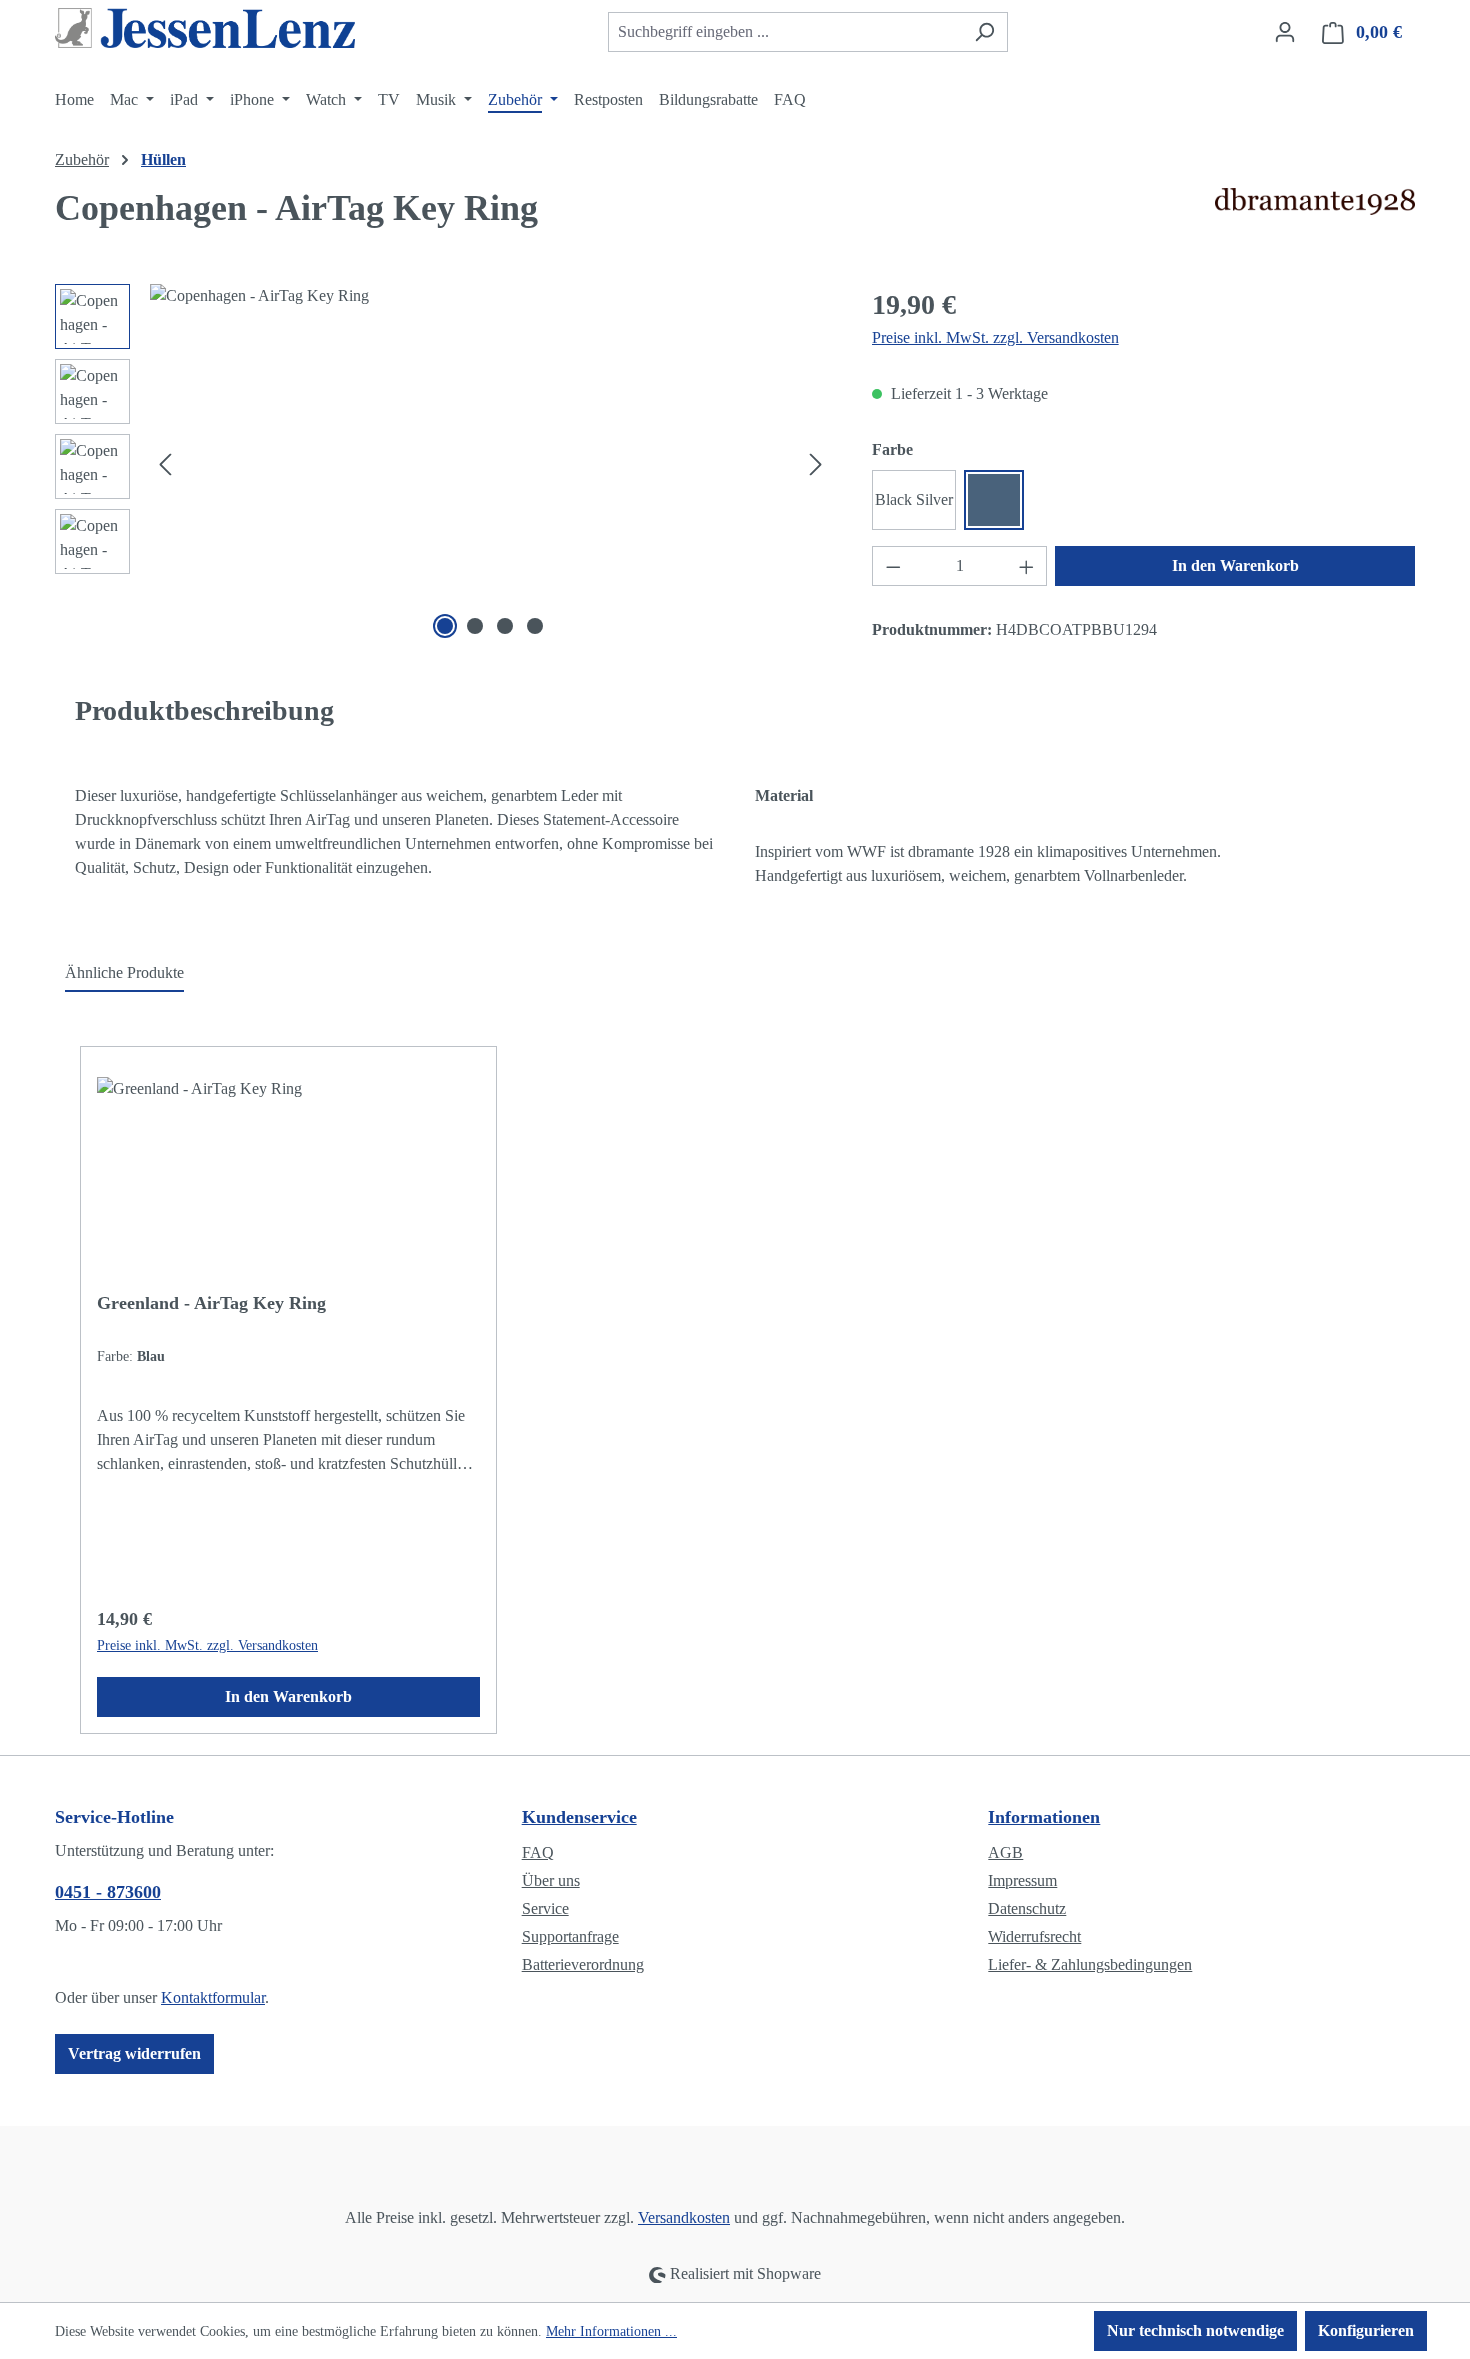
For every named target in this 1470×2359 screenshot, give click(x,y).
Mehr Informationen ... (611, 2331)
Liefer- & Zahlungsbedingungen (1090, 1964)
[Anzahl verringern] (893, 566)
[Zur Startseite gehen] (205, 28)
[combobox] (785, 32)
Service (545, 1908)
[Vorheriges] (165, 464)
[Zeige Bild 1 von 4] (445, 626)
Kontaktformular (213, 1997)
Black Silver (914, 499)
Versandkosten (684, 2217)
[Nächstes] (816, 464)
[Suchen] (984, 32)
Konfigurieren (1366, 2330)
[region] (443, 464)
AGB (1005, 1852)
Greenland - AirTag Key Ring (211, 1303)
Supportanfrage (570, 1936)
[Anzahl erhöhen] (1027, 566)
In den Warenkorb (1235, 565)
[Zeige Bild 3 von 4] (505, 626)
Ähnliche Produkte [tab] (124, 972)
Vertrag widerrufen (134, 2053)
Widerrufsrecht (1034, 1936)
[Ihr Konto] (1285, 32)
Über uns (551, 1880)
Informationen (1044, 1817)
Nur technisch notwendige (1195, 2330)
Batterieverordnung (583, 1964)
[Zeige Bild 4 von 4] (535, 626)
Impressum (1022, 1880)
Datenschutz (1027, 1908)
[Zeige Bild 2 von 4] (475, 626)
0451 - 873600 (108, 1892)
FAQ (538, 1852)
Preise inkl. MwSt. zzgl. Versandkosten (995, 337)
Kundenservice (579, 1817)
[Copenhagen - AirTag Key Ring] (490, 464)
